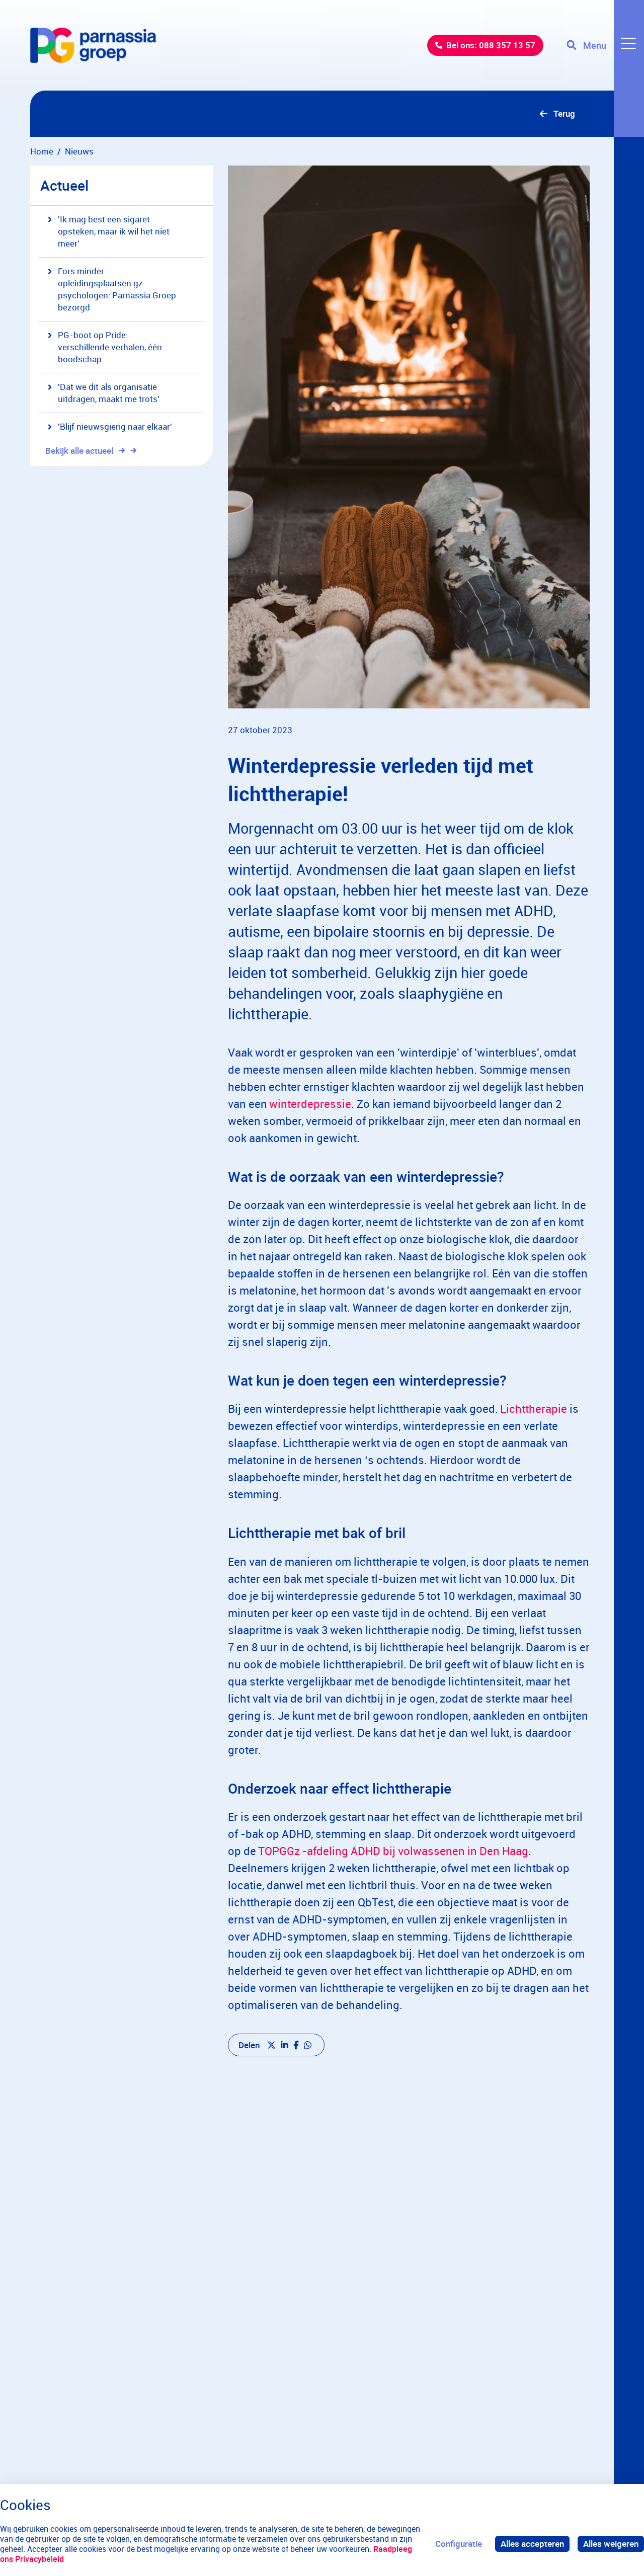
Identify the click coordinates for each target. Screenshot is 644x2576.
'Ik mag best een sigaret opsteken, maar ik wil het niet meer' (114, 231)
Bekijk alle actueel (79, 451)
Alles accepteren (532, 2544)
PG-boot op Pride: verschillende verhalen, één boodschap (110, 347)
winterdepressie (310, 1104)
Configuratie (459, 2544)
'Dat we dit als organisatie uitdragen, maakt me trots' (109, 393)
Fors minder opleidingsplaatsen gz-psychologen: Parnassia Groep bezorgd (117, 289)
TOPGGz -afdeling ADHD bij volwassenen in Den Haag (393, 1851)
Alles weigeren (611, 2544)
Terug (564, 113)
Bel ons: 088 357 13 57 (491, 45)
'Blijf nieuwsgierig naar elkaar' (115, 426)
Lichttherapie (533, 1408)
